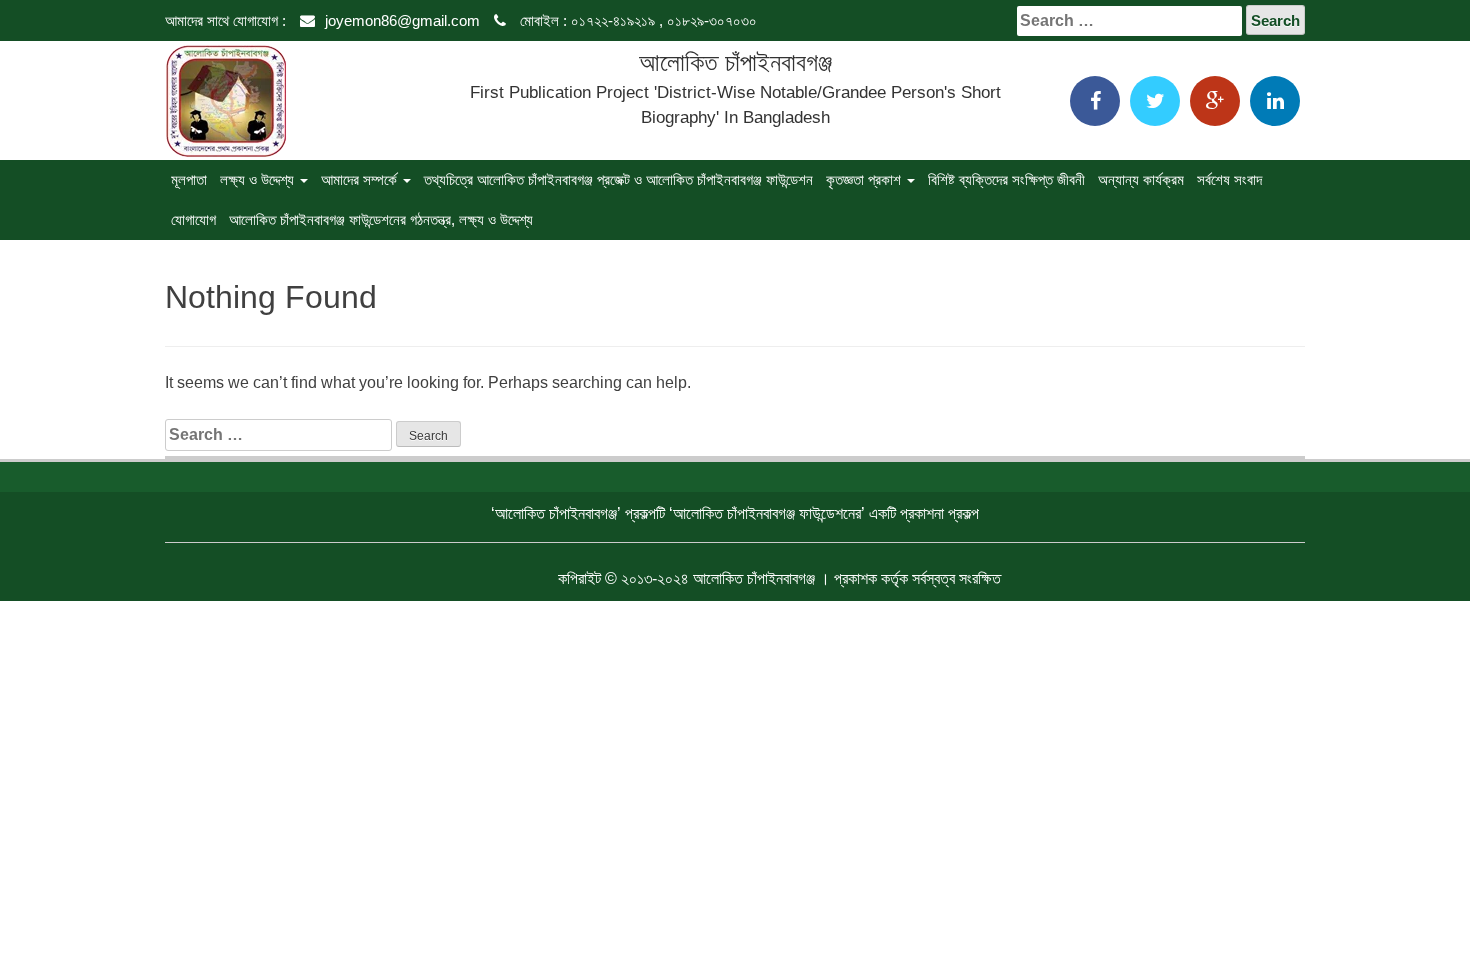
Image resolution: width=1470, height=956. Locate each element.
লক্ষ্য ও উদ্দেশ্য (259, 179)
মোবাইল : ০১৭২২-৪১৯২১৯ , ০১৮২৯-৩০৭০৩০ (636, 20)
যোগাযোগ (193, 219)
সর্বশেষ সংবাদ (1229, 179)
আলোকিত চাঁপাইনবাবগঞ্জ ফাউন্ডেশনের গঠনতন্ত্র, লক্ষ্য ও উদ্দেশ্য (381, 219)
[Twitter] (1155, 101)
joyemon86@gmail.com (402, 20)
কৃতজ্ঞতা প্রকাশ (865, 179)
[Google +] (1215, 101)
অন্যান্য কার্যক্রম (1141, 179)
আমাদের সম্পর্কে (361, 179)
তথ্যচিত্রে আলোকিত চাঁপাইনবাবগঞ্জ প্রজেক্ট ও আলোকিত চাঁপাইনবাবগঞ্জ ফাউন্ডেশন (618, 179)
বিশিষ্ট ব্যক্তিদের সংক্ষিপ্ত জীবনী (1006, 179)
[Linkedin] (1275, 101)
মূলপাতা (189, 179)
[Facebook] (1095, 101)
